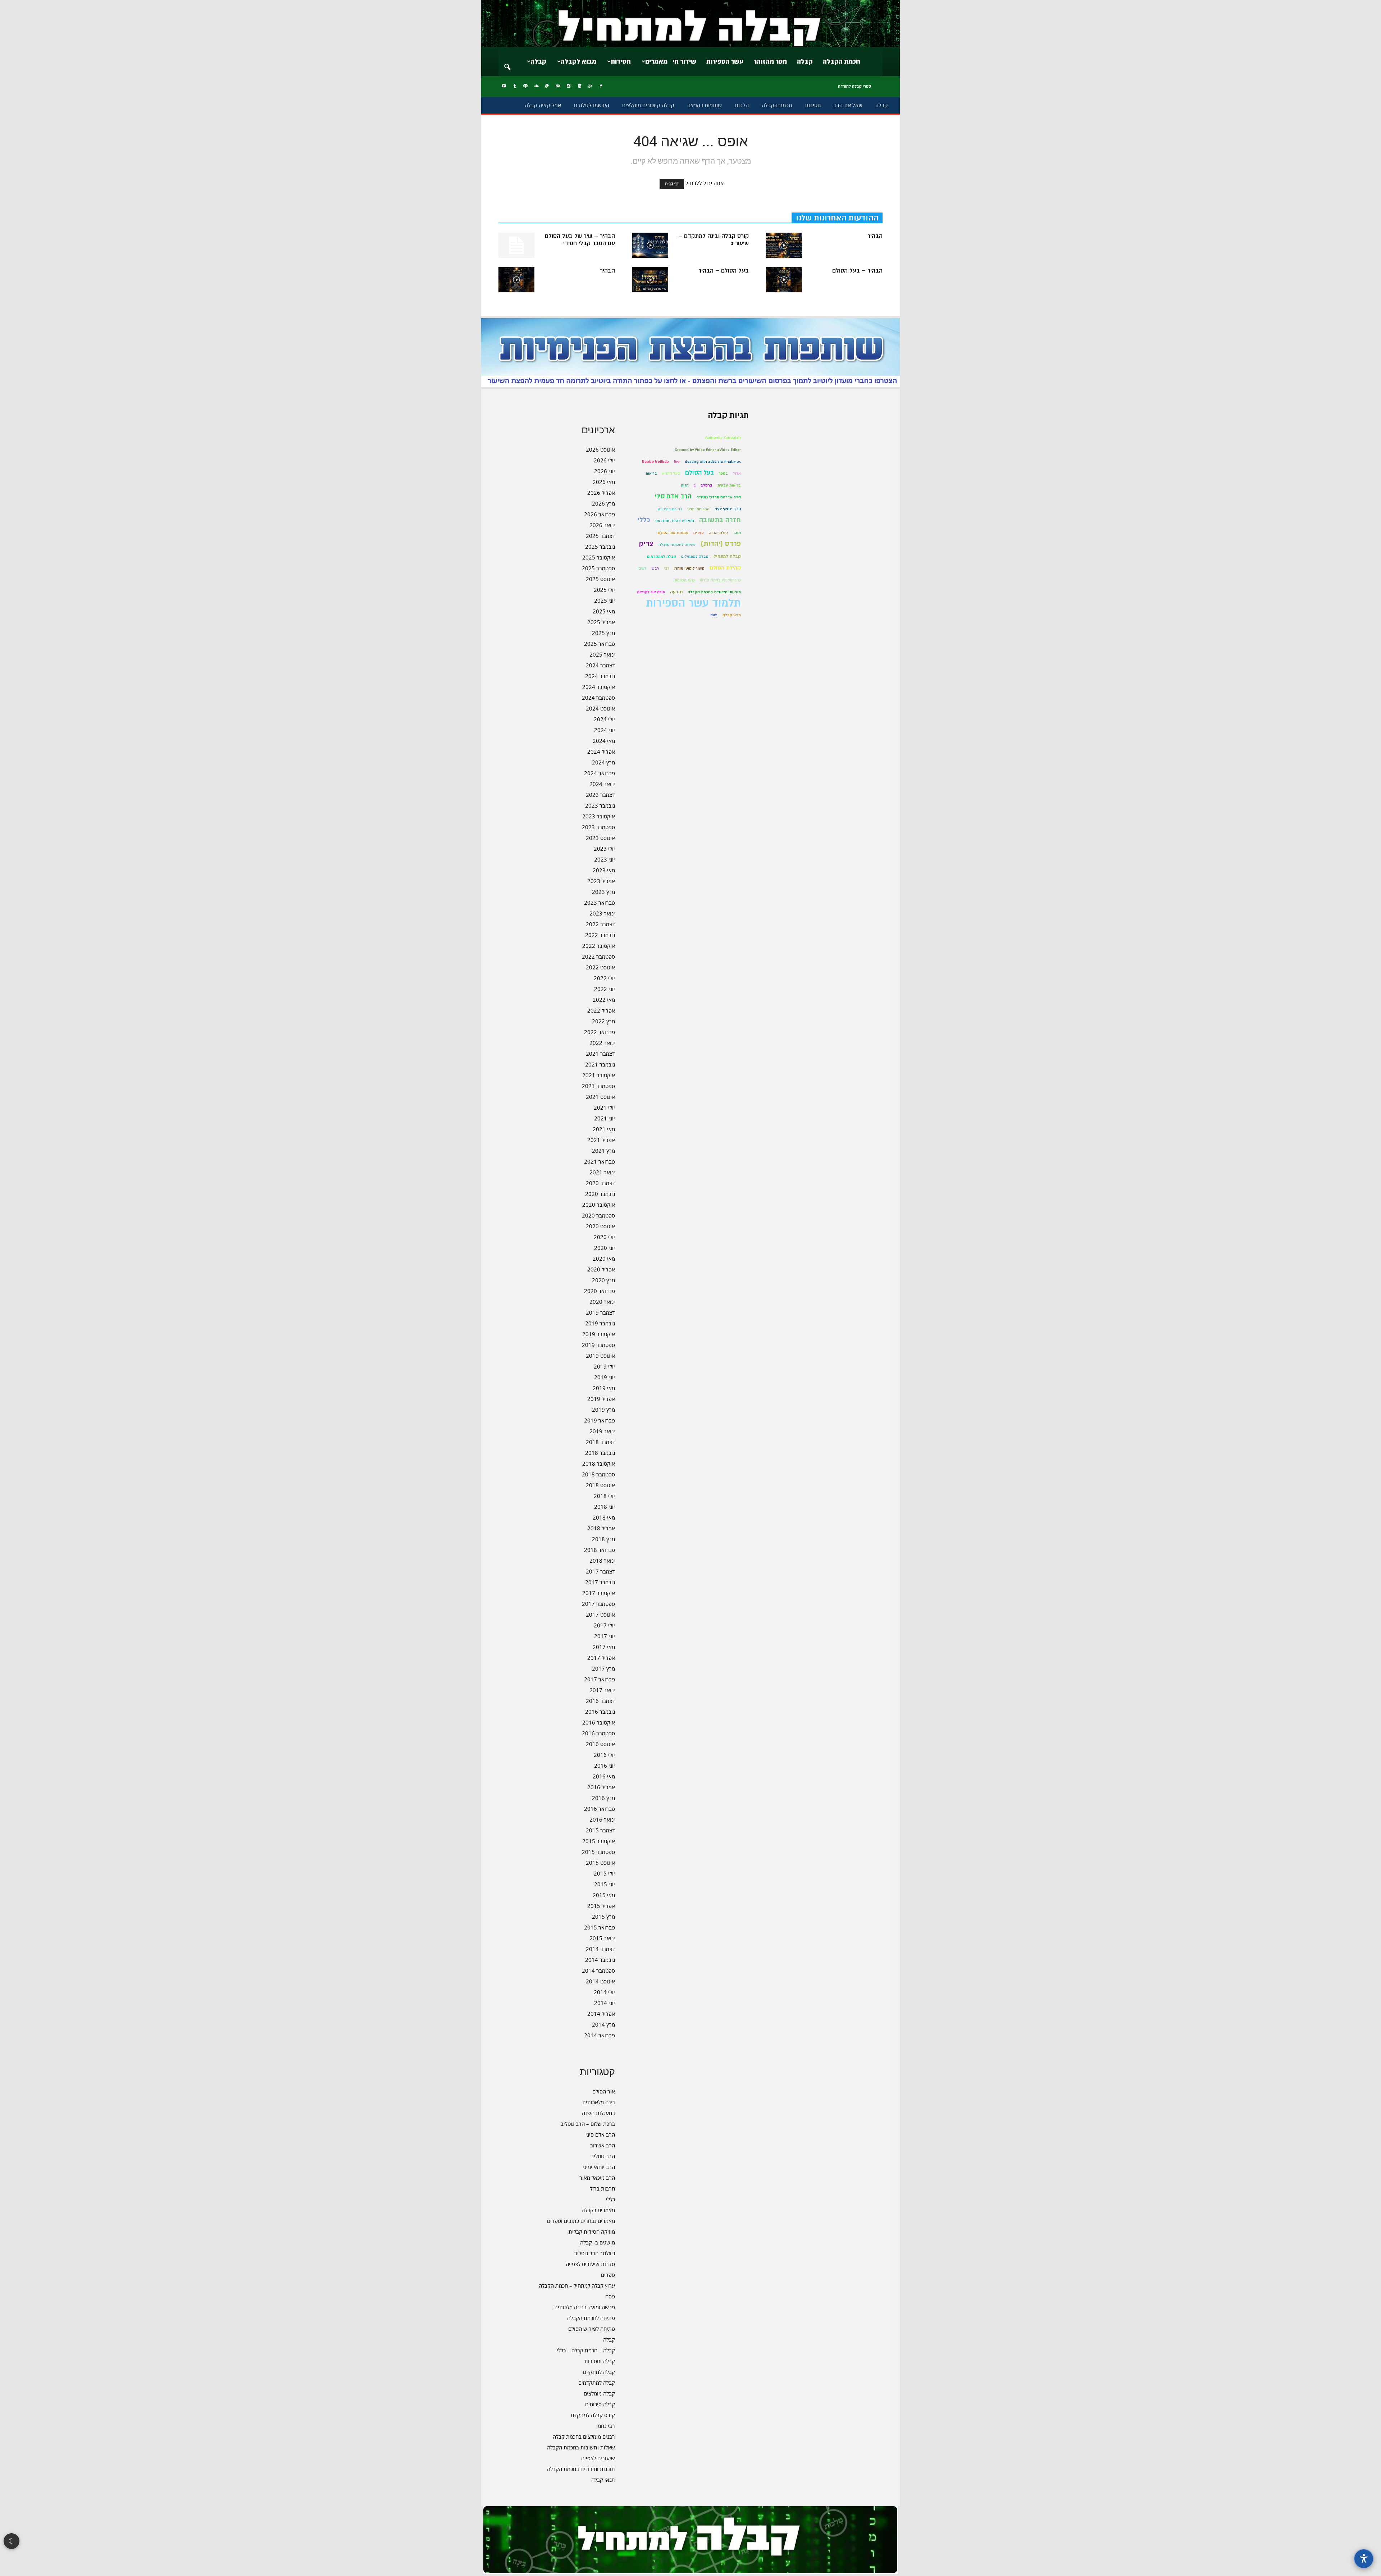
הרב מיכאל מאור (597, 2178)
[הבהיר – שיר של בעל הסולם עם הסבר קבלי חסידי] (516, 245)
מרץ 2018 (603, 1539)
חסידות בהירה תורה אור (674, 521)
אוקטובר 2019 (599, 1334)
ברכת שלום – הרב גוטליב (588, 2124)
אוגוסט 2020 (600, 1226)
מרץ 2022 (603, 1021)
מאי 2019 (604, 1388)
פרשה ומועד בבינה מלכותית (585, 2307)
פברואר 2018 (600, 1550)
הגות (685, 485)
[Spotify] (525, 86)
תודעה (676, 592)
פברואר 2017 (600, 1679)
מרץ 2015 (603, 1917)
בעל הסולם (699, 473)
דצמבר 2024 (600, 665)
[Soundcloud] (536, 86)
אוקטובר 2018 (599, 1463)
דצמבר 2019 (600, 1312)
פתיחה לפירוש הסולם (592, 2329)
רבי (667, 568)
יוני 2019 (605, 1377)
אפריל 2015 (601, 1906)
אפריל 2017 (601, 1658)
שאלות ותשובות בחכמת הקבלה (581, 2447)
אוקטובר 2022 (599, 946)
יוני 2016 (605, 1766)
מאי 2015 (604, 1895)
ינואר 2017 (602, 1690)
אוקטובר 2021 (599, 1075)
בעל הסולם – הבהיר (724, 271)
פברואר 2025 (600, 644)
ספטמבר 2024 (598, 698)
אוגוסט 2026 (600, 449)
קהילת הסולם (725, 568)
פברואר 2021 (600, 1161)
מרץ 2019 (603, 1410)
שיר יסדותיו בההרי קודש (720, 580)
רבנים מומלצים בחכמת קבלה (584, 2436)
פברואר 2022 (600, 1032)
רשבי (642, 568)
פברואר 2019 (600, 1420)
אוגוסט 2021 (600, 1097)
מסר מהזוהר (770, 61)
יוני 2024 (605, 730)
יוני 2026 (605, 471)
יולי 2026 (604, 460)
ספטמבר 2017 (598, 1604)
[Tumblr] (515, 86)
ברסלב (707, 485)
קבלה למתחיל (727, 556)
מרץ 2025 (603, 633)
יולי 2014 (604, 1992)
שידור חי (684, 61)
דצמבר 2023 (600, 795)
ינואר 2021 (602, 1172)
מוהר (737, 533)
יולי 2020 (604, 1237)
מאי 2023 (604, 870)
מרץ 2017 (603, 1668)
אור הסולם (604, 2091)
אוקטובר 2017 (599, 1593)
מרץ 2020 (603, 1280)
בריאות (651, 473)
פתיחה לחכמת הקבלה (591, 2318)
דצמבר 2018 (600, 1442)
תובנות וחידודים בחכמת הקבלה (581, 2469)
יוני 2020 (605, 1248)
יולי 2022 (604, 978)
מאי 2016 (604, 1776)
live (677, 462)
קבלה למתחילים (695, 556)
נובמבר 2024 (600, 676)
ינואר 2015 (602, 1938)
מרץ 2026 (603, 503)
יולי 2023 (604, 849)
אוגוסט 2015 (600, 1863)
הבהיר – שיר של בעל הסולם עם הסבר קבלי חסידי (580, 240)
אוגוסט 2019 (600, 1356)
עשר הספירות (725, 61)
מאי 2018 (604, 1517)
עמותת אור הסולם (673, 533)
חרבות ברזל (602, 2188)
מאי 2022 (604, 1000)
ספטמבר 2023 (598, 827)
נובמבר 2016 (600, 1712)
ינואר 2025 (602, 654)
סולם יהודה (718, 533)
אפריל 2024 (601, 752)
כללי (610, 2199)
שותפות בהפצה (705, 105)
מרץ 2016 (603, 1798)
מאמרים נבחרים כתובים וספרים (581, 2221)
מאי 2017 (604, 1647)
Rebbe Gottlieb (655, 462)
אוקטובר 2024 (599, 687)
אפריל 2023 (601, 881)
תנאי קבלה (603, 2480)
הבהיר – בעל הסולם (857, 271)
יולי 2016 (604, 1755)
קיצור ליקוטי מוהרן (689, 568)
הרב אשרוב (603, 2145)
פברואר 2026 (600, 514)
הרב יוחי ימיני (698, 509)
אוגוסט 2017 (600, 1614)
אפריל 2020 (601, 1269)
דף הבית (672, 184)
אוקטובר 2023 (599, 816)
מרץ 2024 (603, 762)
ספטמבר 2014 (598, 1970)
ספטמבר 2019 (598, 1345)
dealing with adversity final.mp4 (713, 462)
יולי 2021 (604, 1107)
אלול (737, 473)
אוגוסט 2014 (600, 1981)
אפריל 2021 (601, 1140)
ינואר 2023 (602, 913)
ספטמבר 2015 (598, 1852)
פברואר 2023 (600, 903)
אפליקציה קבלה (543, 105)
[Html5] (579, 86)
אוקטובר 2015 (599, 1841)
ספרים (608, 2275)
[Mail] (558, 86)
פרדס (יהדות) (721, 544)
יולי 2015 (604, 1873)
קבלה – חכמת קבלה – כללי (586, 2350)
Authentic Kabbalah (723, 438)
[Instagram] (569, 86)
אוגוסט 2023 (600, 838)
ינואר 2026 (602, 525)
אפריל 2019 (601, 1399)
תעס (714, 615)
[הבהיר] (784, 245)
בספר (723, 473)
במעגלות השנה (598, 2113)
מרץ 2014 (603, 2024)
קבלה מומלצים (599, 2393)
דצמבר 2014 (600, 1949)
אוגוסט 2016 (600, 1744)
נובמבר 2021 (600, 1064)
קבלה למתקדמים (597, 2383)
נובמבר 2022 (600, 935)
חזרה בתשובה (720, 520)
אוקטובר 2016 (599, 1722)
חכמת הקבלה (842, 61)
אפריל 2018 (601, 1528)
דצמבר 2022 (600, 924)
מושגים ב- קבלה (598, 2242)
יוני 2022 (605, 989)
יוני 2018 (605, 1507)
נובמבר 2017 (600, 1582)
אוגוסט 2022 (600, 967)
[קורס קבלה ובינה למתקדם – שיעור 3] (650, 245)
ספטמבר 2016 (598, 1733)
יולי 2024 (604, 719)
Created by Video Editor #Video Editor (708, 450)
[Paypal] (547, 86)
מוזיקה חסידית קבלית (592, 2232)
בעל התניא (671, 473)
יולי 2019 (604, 1366)
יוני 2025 (605, 600)
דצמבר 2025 (600, 536)
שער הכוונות (685, 580)
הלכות (742, 105)
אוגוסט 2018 (600, 1485)
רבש (655, 568)
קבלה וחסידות (600, 2361)
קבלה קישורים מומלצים (648, 105)
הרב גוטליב (603, 2156)
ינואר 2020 (602, 1302)
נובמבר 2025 (600, 547)
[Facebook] (601, 86)
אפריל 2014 (601, 2014)
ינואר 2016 (602, 1819)
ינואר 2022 (602, 1043)
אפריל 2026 (601, 493)
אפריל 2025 (601, 622)
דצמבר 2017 (600, 1571)
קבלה (805, 61)
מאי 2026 (604, 482)
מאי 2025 (604, 611)
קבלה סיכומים (600, 2404)
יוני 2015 (605, 1884)
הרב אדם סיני (600, 2134)
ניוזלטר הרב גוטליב (595, 2253)
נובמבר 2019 (600, 1323)
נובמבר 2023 (600, 805)
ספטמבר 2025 (598, 568)
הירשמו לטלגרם (592, 105)
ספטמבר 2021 (598, 1086)
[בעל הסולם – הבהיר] (650, 280)
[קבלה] (690, 24)
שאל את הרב (848, 105)
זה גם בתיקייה (670, 509)
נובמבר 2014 (600, 1960)
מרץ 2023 (603, 892)
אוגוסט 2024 (600, 708)
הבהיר (875, 236)
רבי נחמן (606, 2426)
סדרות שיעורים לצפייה (590, 2264)
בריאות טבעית (729, 485)
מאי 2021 (604, 1129)
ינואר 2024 (602, 784)
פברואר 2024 (600, 773)
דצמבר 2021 (600, 1054)
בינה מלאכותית (599, 2102)
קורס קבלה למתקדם (593, 2415)
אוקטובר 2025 (599, 557)
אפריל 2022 (601, 1010)
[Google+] (590, 86)
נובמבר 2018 (600, 1453)
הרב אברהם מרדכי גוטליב (719, 497)
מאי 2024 (604, 741)
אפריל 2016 (601, 1787)
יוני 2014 (605, 2003)
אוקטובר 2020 (599, 1205)
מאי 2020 (604, 1259)
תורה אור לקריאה (651, 592)
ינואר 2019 (602, 1431)
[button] (507, 62)
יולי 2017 (604, 1625)
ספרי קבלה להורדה (854, 86)
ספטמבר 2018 (598, 1474)
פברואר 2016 (600, 1809)
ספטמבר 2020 (598, 1215)
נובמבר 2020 (600, 1194)
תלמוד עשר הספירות (693, 603)
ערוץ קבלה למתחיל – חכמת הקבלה (577, 2285)
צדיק (646, 544)
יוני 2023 (605, 859)
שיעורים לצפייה (598, 2458)
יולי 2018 (604, 1496)
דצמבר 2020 (600, 1183)
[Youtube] (504, 86)
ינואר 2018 (602, 1561)
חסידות (621, 61)
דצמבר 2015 (600, 1830)
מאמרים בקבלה (598, 2210)
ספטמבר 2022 (598, 956)
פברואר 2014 (600, 2035)
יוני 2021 (605, 1118)
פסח (610, 2296)
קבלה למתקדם (599, 2372)
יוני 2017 (605, 1636)
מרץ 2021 (603, 1151)
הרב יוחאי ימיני (599, 2167)
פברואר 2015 (600, 1927)
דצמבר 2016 (600, 1701)
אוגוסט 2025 (600, 579)
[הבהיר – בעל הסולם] (784, 280)
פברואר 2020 (600, 1291)
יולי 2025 (604, 590)
